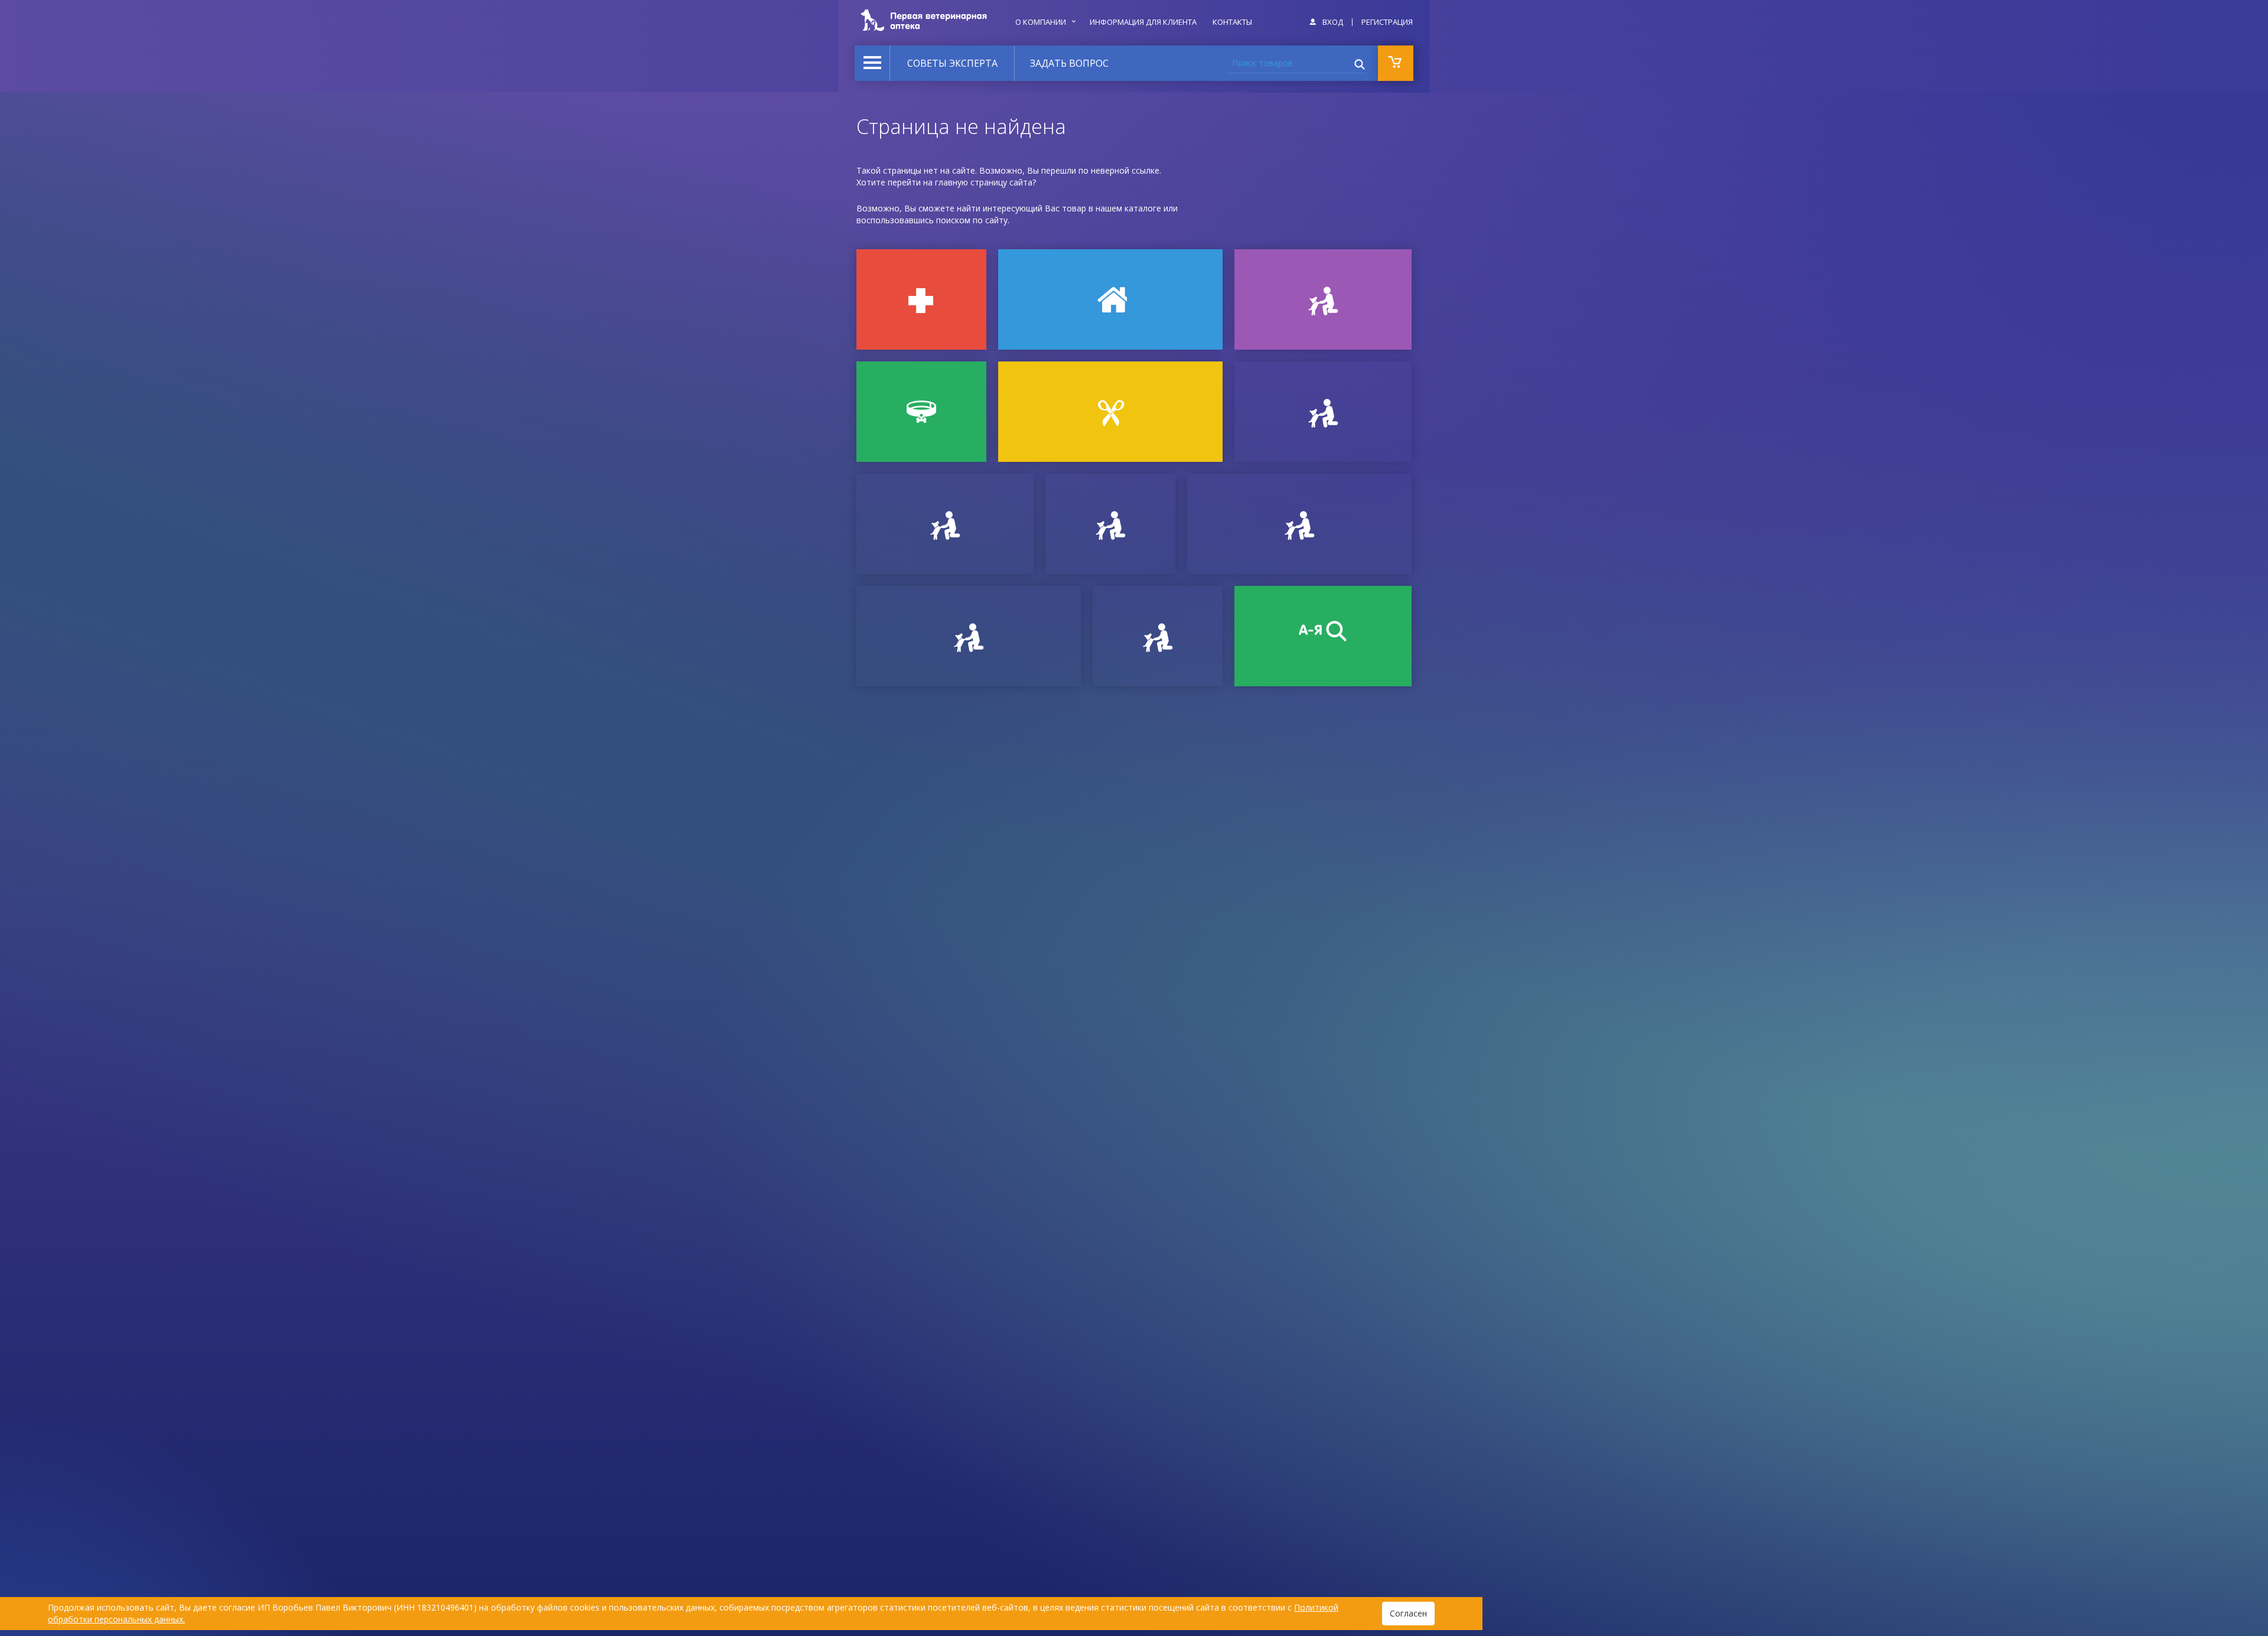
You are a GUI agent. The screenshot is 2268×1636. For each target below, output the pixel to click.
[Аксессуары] (921, 412)
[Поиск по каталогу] (1323, 636)
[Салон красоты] (1110, 412)
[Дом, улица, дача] (1110, 299)
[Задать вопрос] (945, 524)
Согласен (1408, 1613)
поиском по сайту (972, 220)
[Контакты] (1110, 524)
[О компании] (1299, 524)
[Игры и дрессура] (1323, 299)
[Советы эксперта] (969, 636)
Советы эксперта (952, 63)
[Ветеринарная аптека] (921, 299)
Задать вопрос (1069, 63)
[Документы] (1323, 412)
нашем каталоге (1128, 208)
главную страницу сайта (984, 182)
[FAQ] (1158, 636)
